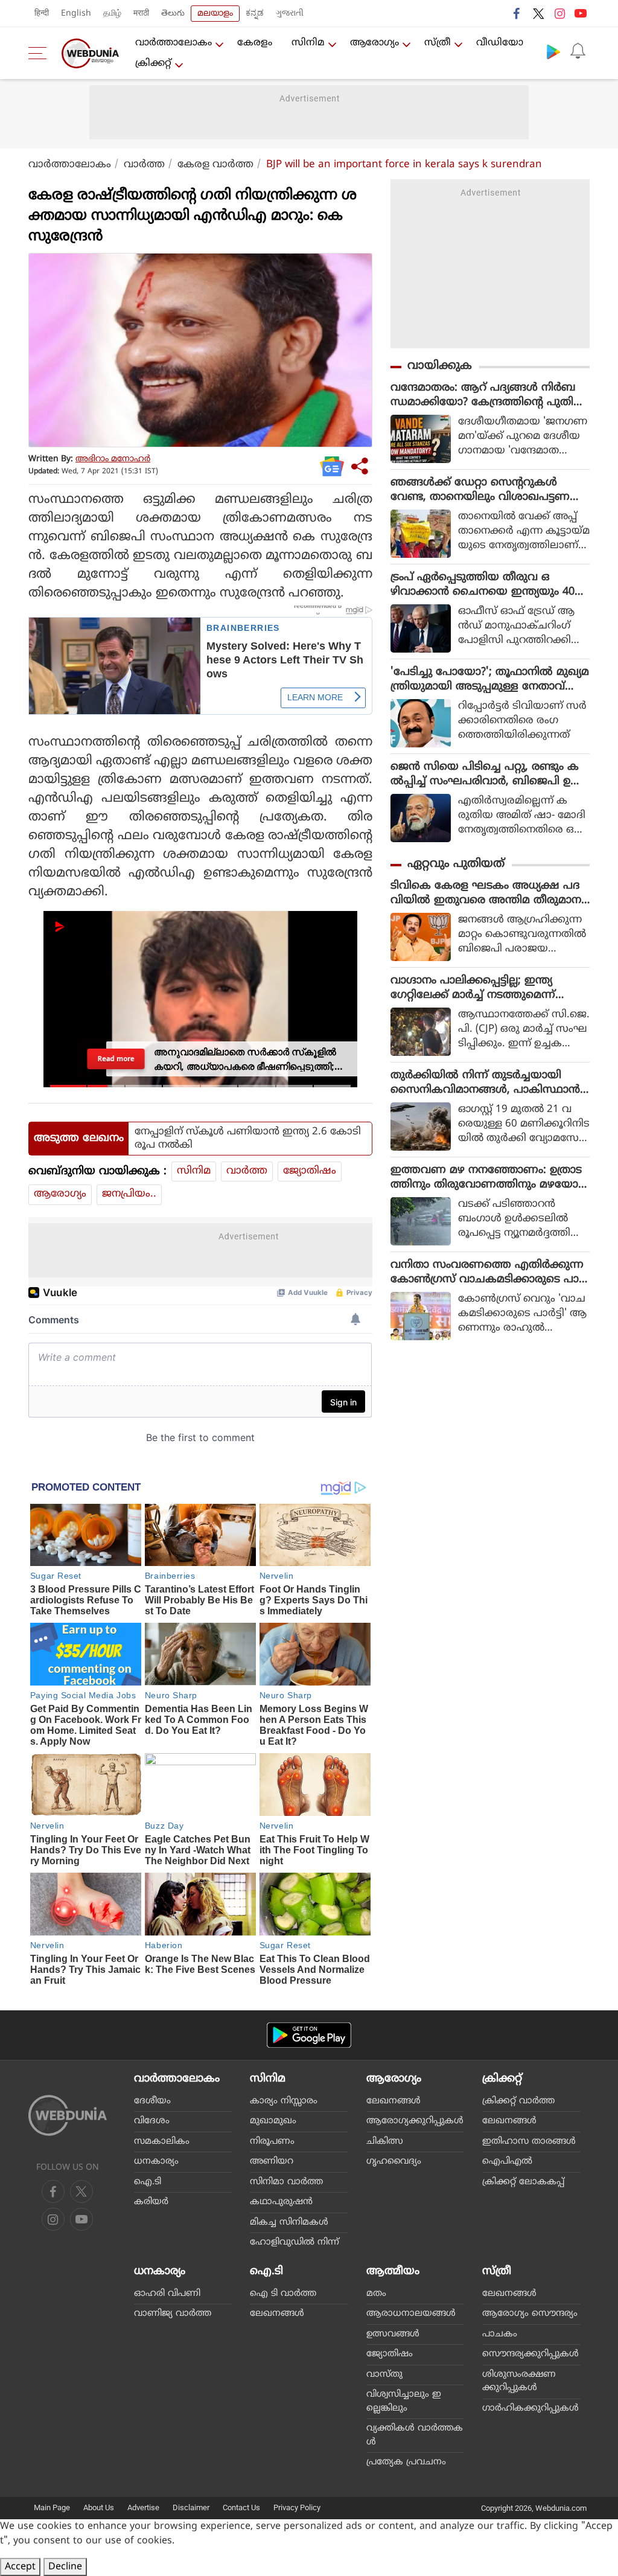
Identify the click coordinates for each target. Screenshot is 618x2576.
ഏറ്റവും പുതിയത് (456, 864)
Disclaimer (191, 2507)
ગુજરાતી (290, 14)
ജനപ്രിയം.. (129, 1194)
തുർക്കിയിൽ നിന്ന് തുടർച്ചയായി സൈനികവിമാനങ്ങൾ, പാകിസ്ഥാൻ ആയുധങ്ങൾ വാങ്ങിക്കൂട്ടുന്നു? (485, 1083)
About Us (99, 2507)
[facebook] (517, 13)
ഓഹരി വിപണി (167, 2294)
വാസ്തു (384, 2375)
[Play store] (553, 51)
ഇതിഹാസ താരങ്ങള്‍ (529, 2142)
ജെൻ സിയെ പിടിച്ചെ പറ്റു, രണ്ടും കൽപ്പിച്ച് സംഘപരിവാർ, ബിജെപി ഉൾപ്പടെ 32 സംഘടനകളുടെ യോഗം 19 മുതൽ (486, 775)
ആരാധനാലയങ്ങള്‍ (411, 2314)
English (76, 14)
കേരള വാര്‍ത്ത (215, 165)
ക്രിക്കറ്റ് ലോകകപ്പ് (523, 2182)
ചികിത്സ (385, 2142)
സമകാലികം (162, 2142)
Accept (20, 2567)
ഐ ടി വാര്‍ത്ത (283, 2294)
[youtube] (581, 13)
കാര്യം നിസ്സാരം (284, 2101)
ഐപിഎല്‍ (507, 2162)
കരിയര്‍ (151, 2202)
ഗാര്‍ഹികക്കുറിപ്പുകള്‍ (530, 2408)
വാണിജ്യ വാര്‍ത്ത (173, 2314)
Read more (116, 1059)
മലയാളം (215, 14)
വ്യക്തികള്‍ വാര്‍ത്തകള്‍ (415, 2435)
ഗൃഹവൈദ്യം (394, 2162)
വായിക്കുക (440, 366)
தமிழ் (112, 14)
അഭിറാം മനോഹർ (113, 459)
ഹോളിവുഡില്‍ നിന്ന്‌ (295, 2242)
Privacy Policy (297, 2507)
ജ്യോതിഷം (310, 1171)
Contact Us (241, 2507)
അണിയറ (272, 2162)
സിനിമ (308, 43)
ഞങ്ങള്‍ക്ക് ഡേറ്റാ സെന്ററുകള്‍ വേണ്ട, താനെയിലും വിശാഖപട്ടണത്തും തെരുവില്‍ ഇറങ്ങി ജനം (480, 490)
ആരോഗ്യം (374, 43)
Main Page (52, 2507)
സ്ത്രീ (438, 43)
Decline (65, 2567)
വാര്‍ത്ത (144, 165)
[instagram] (559, 13)
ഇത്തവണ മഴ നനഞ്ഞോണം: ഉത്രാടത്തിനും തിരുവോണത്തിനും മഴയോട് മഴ (487, 1178)
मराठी (141, 14)
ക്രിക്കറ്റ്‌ (153, 63)
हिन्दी (42, 14)
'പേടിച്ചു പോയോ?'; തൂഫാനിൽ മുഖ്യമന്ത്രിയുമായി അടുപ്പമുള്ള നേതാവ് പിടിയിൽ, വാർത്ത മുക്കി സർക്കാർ (490, 680)
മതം (376, 2294)
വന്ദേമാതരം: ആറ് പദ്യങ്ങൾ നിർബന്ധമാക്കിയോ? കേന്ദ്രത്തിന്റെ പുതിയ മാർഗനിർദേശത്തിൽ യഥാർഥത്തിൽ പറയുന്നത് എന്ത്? (488, 395)
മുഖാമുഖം (273, 2121)
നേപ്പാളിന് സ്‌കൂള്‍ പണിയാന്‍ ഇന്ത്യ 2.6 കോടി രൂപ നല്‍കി (248, 1139)
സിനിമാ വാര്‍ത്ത (286, 2182)
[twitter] (538, 13)
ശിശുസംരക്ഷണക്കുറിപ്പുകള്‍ (519, 2382)
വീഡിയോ (500, 43)
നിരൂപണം (272, 2142)
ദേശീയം (152, 2101)
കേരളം (255, 43)
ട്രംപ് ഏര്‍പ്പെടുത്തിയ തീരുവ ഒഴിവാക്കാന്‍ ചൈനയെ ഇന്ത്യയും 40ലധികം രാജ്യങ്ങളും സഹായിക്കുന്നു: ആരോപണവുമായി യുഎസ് (487, 585)
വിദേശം (152, 2121)
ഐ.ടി (148, 2182)
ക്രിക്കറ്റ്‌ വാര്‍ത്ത (518, 2101)
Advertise (143, 2507)
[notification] (578, 51)
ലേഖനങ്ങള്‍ (393, 2101)
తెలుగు (173, 14)
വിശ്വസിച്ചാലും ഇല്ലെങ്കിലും (404, 2402)
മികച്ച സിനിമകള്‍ (289, 2223)
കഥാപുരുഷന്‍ (281, 2202)
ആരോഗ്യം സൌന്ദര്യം (530, 2314)
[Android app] (309, 2035)
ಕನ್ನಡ (255, 14)
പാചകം (500, 2334)
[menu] (40, 53)
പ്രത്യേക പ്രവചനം (406, 2462)
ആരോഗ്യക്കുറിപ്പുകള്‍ (415, 2121)
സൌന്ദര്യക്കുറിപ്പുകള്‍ (530, 2354)
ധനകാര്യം (156, 2162)
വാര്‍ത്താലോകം (174, 43)
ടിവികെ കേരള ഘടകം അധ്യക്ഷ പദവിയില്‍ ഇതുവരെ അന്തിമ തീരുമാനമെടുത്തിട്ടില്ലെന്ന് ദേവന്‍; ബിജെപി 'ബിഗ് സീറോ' (486, 893)
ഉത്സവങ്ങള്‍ (393, 2334)
